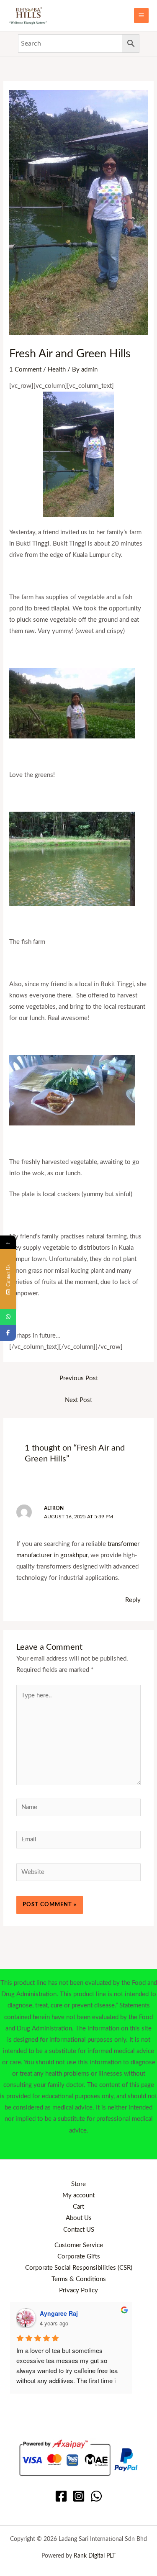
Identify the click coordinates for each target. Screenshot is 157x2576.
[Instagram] (79, 2496)
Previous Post (79, 1378)
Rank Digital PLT (95, 2556)
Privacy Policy (78, 2290)
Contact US (79, 2230)
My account (78, 2195)
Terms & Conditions (79, 2279)
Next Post (78, 1400)
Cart (78, 2207)
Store (78, 2184)
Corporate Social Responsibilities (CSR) (79, 2268)
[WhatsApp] (96, 2496)
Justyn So (54, 2313)
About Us (79, 2218)
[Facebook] (61, 2496)
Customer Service (79, 2245)
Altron (54, 1508)
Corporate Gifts (79, 2257)
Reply (133, 1600)
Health (57, 370)
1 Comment (25, 370)
